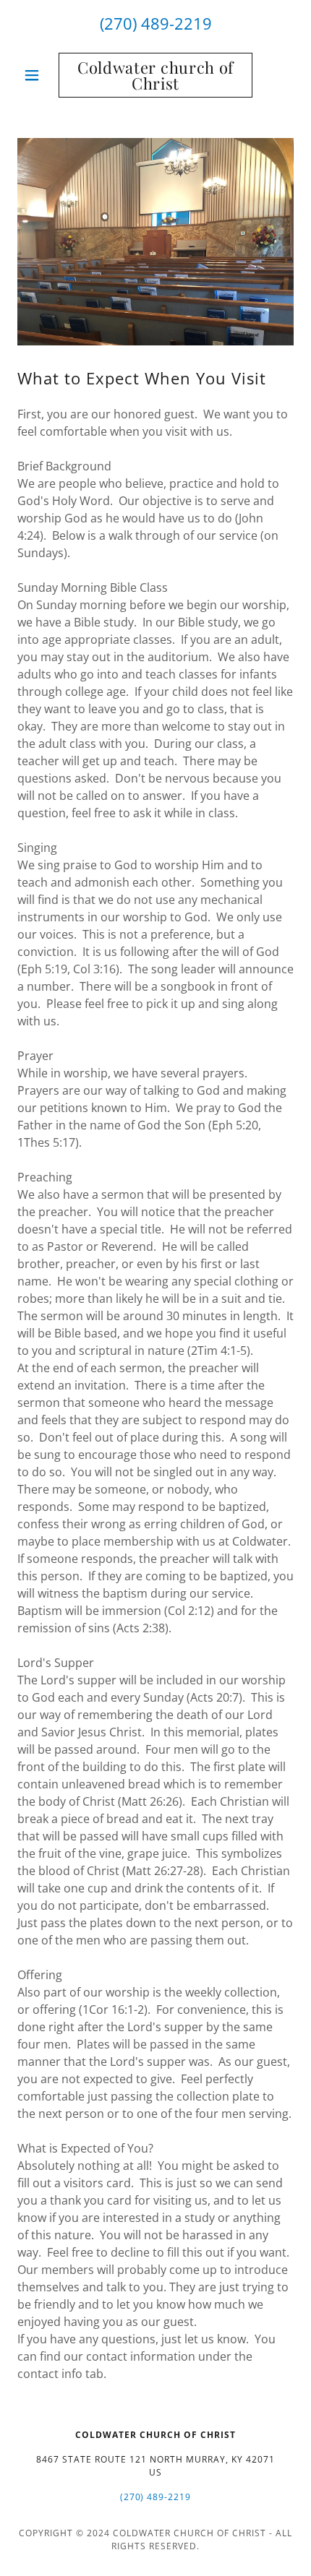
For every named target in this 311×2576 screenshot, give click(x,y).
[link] (155, 75)
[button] (38, 75)
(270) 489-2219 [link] (156, 23)
